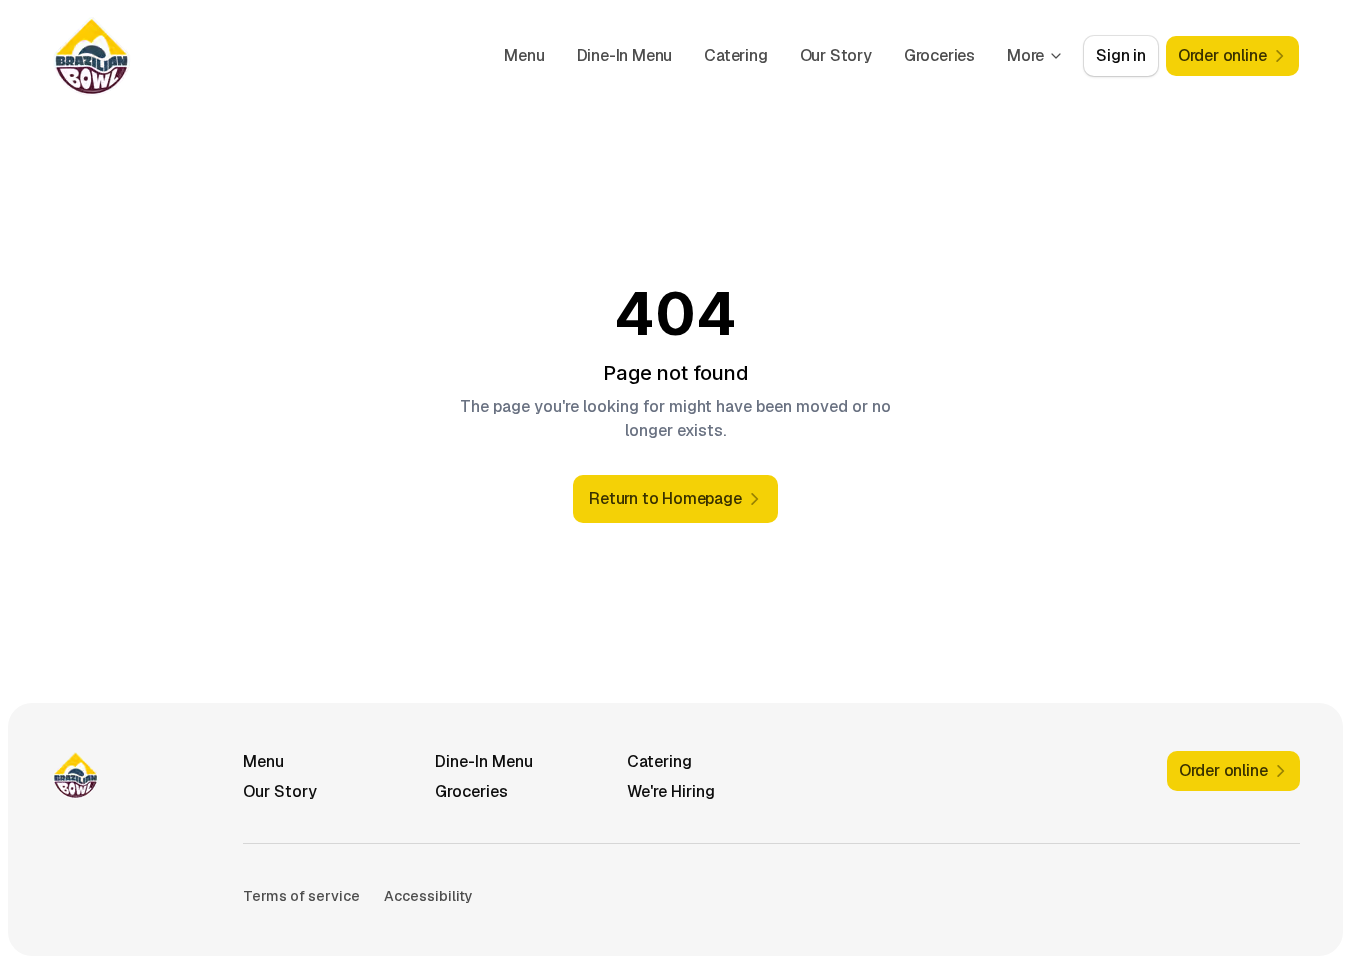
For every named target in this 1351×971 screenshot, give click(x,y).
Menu (524, 55)
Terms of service (301, 896)
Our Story (836, 55)
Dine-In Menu (625, 55)
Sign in (1121, 55)
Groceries (939, 55)
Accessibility (428, 896)
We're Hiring (671, 791)
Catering (735, 55)
